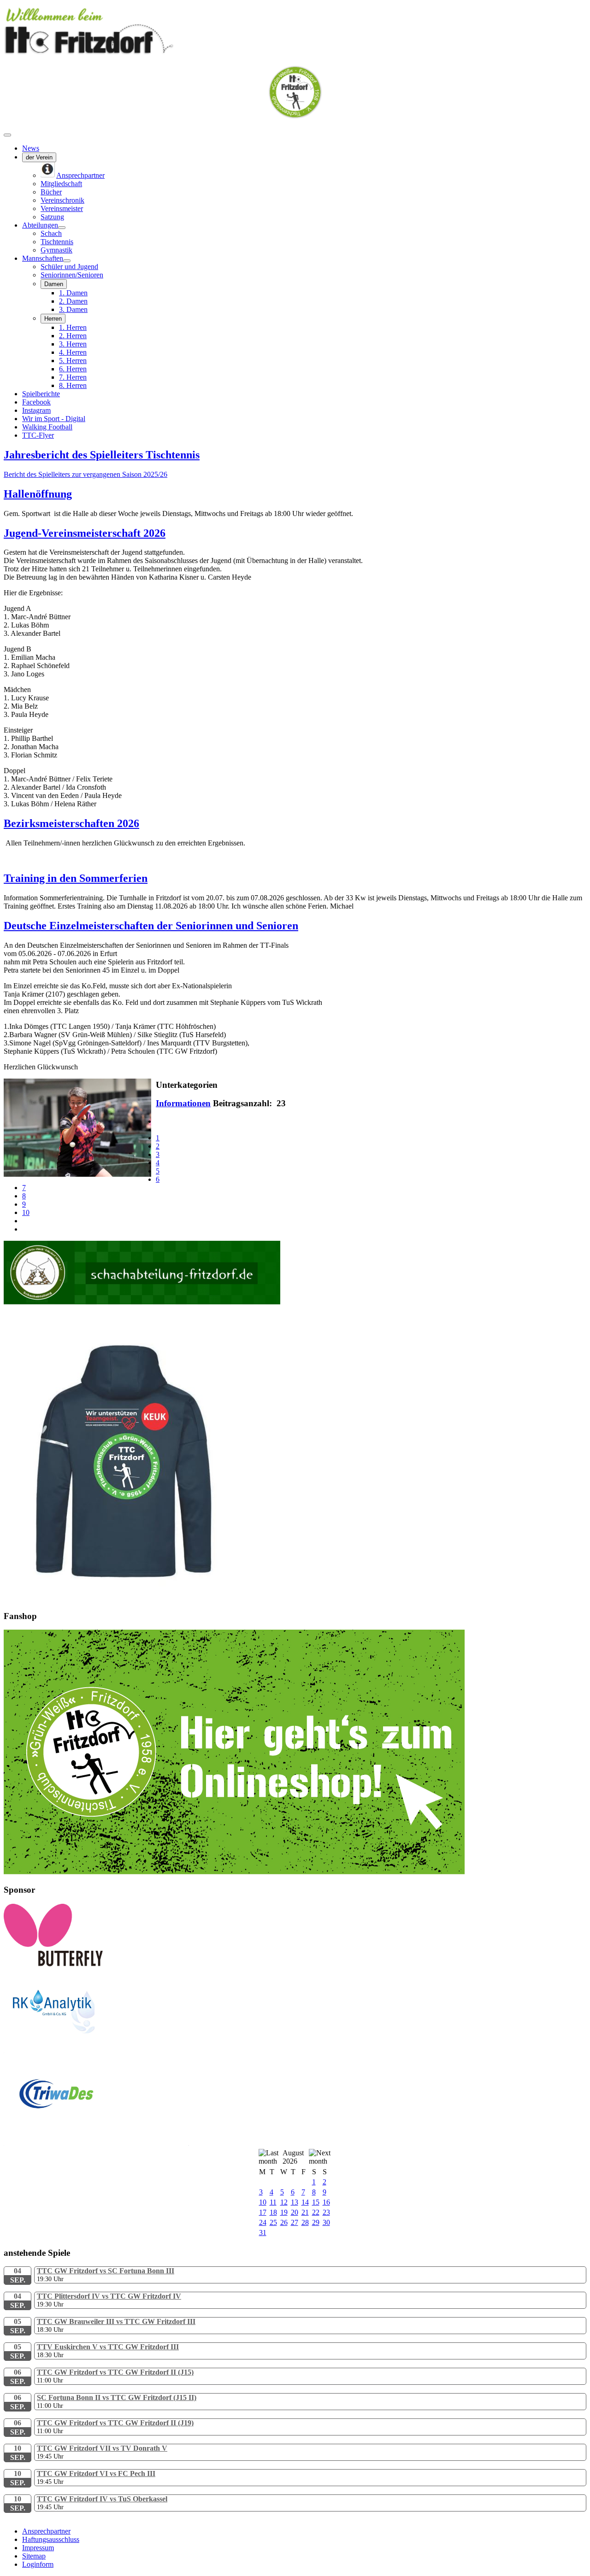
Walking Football (47, 427)
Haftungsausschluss (51, 2539)
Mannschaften (43, 258)
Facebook (36, 402)
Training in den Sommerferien (76, 878)
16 (326, 2202)
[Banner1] (234, 1872)
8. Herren (73, 385)
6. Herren (73, 369)
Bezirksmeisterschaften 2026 (71, 823)
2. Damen (73, 301)
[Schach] (142, 1302)
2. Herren (73, 336)
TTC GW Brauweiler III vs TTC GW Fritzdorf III (116, 2321)
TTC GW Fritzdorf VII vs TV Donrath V (102, 2448)
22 (316, 2212)
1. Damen (73, 293)
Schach (51, 233)
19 (284, 2212)
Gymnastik (56, 250)
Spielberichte (41, 394)
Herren (53, 319)
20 (295, 2212)
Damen (54, 284)
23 (326, 2212)
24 (263, 2222)
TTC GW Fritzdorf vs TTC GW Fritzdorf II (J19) (115, 2423)
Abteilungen (40, 225)
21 (305, 2212)
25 (273, 2222)
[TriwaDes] (96, 2143)
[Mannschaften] (67, 261)
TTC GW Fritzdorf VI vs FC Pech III (96, 2473)
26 (284, 2222)
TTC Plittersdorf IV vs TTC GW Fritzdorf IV (109, 2296)
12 (284, 2202)
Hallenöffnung (38, 494)
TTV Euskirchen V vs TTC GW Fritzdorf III (108, 2347)
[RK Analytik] (96, 2051)
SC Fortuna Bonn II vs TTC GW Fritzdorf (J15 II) (117, 2397)
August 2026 (293, 2157)
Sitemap (34, 2556)
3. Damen (73, 309)
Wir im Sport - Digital (54, 419)
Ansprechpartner (46, 2531)
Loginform (38, 2564)
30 (326, 2222)
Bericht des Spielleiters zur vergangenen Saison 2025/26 (86, 474)
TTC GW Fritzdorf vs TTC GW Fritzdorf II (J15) (115, 2372)
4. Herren (73, 352)
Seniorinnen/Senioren (72, 275)
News (31, 148)
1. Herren (73, 327)
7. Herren (73, 377)
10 (26, 1212)
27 (295, 2222)
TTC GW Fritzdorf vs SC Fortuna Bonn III (106, 2271)
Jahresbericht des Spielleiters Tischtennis (102, 455)
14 (305, 2202)
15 (316, 2202)
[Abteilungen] (62, 228)
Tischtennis (57, 242)
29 (316, 2222)
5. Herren (73, 361)
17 (263, 2212)
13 (295, 2202)
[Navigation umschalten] (7, 135)
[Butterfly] (53, 1964)
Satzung (52, 217)
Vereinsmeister (62, 208)
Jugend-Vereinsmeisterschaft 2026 (85, 533)
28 (305, 2222)
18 (273, 2212)
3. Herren (73, 344)
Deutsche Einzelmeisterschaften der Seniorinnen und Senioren (151, 926)
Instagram (36, 410)
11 (273, 2202)
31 (263, 2233)
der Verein (39, 157)
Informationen (183, 1103)
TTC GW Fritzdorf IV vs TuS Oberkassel (102, 2499)
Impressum (38, 2548)
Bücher (51, 192)
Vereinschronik (62, 200)
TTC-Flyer (38, 435)
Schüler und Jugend (69, 267)
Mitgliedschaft (61, 184)
